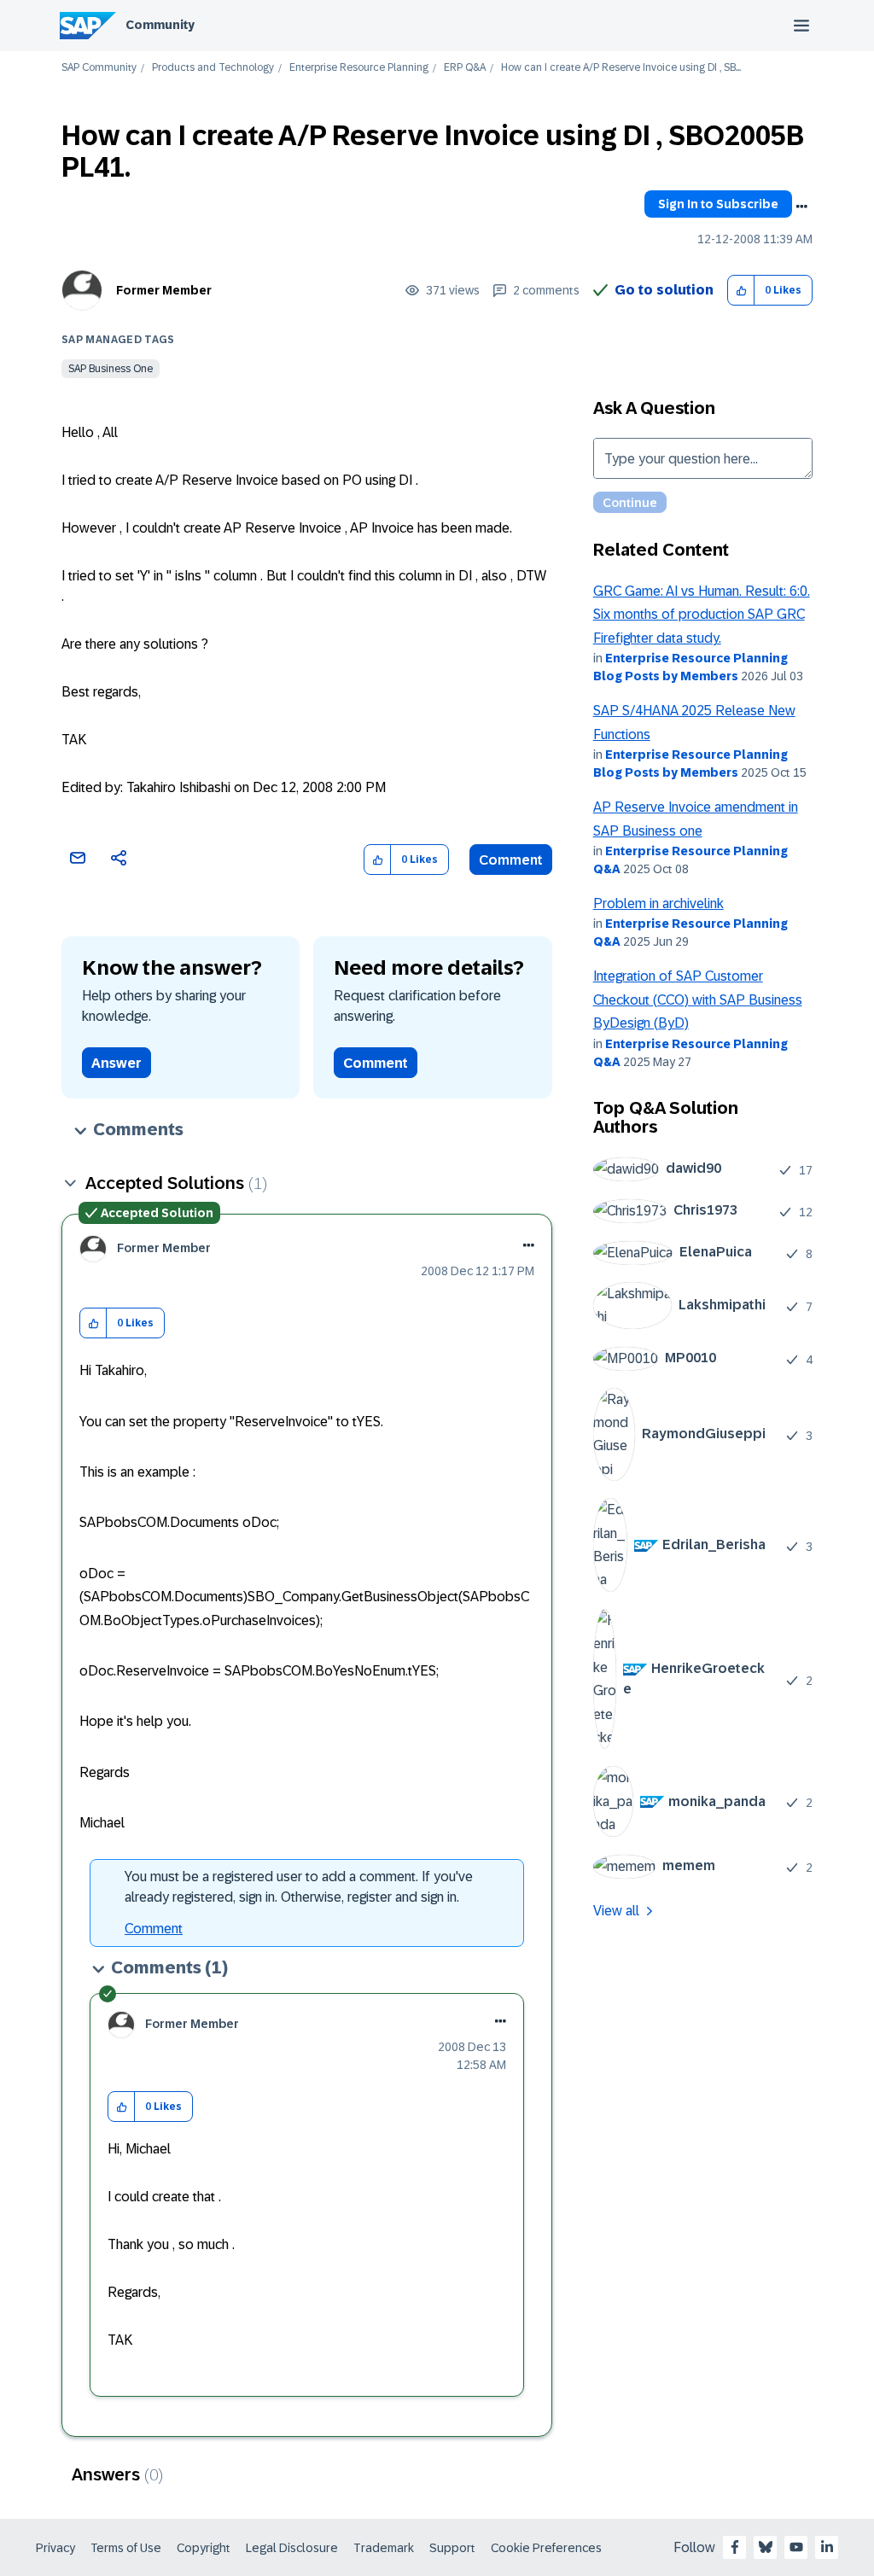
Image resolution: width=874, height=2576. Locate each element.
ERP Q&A (465, 68)
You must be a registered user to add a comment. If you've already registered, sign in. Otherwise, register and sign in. (299, 1887)
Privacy (55, 2548)
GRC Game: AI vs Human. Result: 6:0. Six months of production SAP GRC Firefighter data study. (702, 615)
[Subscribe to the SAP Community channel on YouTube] (796, 2547)
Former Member (164, 290)
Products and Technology (213, 68)
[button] (741, 291)
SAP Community (99, 68)
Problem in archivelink (658, 903)
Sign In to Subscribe (718, 204)
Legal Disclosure (292, 2548)
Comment (511, 860)
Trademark (384, 2548)
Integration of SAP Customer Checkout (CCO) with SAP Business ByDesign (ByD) (698, 1000)
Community (160, 25)
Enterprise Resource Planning (359, 68)
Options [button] (801, 207)
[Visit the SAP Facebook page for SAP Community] (735, 2547)
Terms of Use (126, 2548)
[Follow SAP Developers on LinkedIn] (827, 2547)
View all (616, 1911)
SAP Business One (111, 369)
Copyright (204, 2548)
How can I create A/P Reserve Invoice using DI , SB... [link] (621, 68)
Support (452, 2548)
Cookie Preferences (546, 2548)
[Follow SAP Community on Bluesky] (766, 2547)
